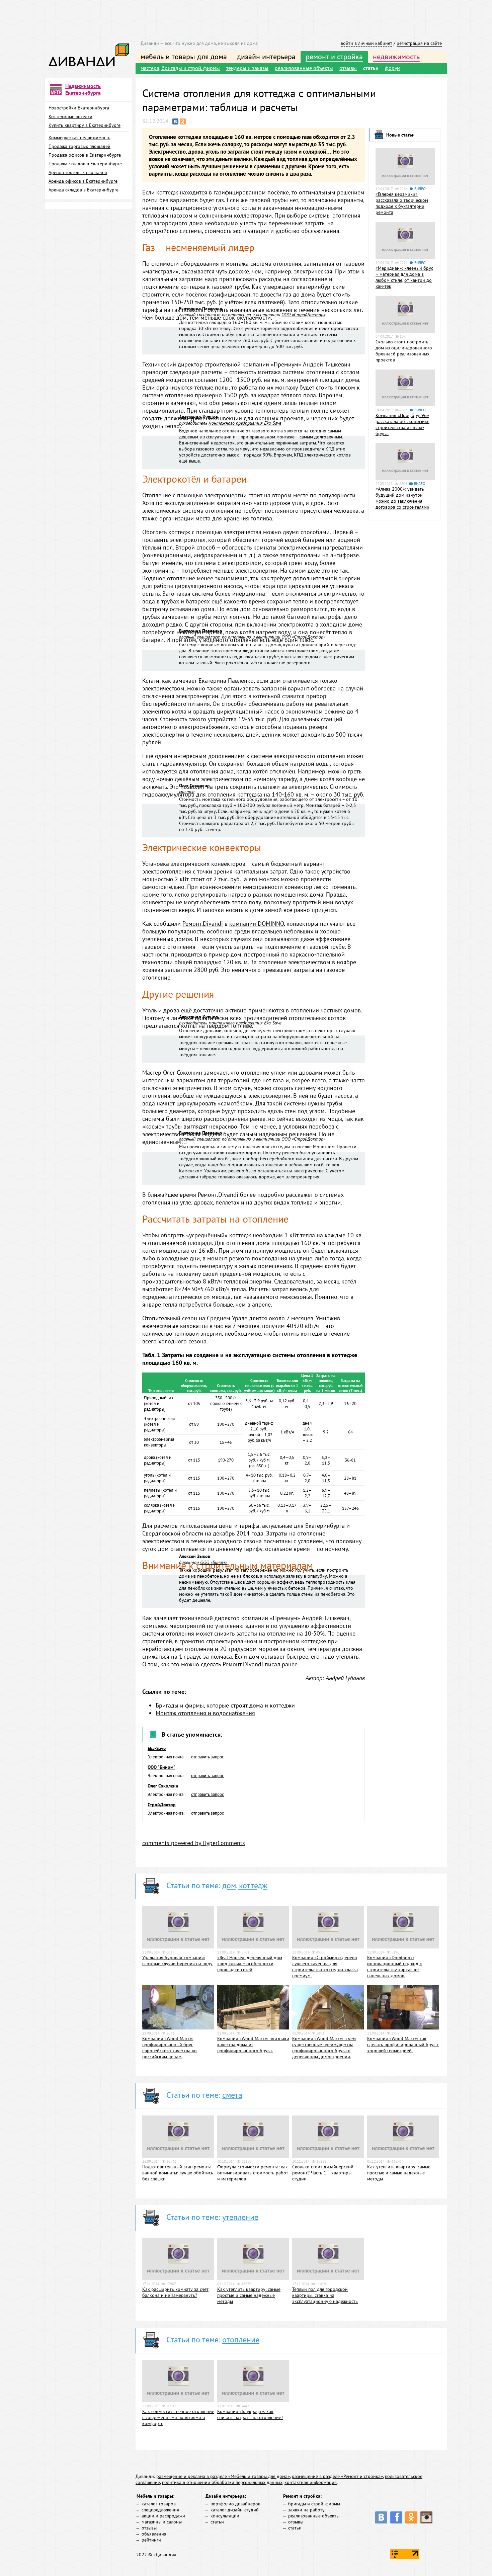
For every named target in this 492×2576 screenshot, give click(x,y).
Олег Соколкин (163, 1786)
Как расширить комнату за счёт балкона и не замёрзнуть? (175, 2292)
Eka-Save (157, 1748)
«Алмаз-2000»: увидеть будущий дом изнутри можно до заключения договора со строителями (402, 498)
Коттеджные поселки (70, 116)
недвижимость (396, 57)
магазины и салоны (162, 2522)
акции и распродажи (163, 2516)
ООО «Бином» (214, 1562)
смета (232, 2095)
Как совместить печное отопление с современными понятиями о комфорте (178, 2417)
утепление (240, 2217)
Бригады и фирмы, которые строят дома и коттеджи (225, 1705)
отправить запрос (208, 1757)
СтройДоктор (162, 1805)
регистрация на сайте (419, 43)
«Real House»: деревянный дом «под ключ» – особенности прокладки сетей (250, 1964)
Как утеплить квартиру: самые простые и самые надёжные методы (399, 2173)
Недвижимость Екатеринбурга (83, 89)
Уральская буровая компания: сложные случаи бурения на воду (177, 1961)
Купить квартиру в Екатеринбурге (85, 125)
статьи (371, 68)
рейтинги (151, 2540)
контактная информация (311, 2482)
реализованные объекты (304, 68)
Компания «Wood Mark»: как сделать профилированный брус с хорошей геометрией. (403, 2045)
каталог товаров (159, 2504)
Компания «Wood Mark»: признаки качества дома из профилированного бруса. (253, 2045)
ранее (290, 1664)
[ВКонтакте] (175, 121)
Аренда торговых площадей (78, 172)
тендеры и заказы (247, 68)
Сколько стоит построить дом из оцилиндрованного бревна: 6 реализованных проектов (404, 351)
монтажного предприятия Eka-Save (245, 423)
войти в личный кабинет (366, 43)
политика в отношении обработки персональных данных (222, 2482)
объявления (154, 2534)
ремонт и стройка (334, 57)
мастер (187, 792)
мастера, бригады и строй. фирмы (180, 68)
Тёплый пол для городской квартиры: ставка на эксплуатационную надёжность (325, 2295)
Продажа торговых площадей (79, 146)
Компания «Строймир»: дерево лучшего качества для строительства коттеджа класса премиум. (325, 1967)
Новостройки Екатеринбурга (79, 108)
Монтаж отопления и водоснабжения (205, 1713)
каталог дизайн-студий (235, 2510)
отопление (241, 2340)
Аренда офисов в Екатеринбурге (83, 181)
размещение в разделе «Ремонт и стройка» (337, 2476)
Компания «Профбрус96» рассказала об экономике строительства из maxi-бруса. (402, 424)
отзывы (348, 68)
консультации (225, 2516)
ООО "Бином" (161, 1767)
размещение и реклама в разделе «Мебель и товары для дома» (223, 2476)
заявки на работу (306, 2510)
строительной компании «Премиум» (253, 364)
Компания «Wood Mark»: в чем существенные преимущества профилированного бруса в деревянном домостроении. (324, 2048)
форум (393, 68)
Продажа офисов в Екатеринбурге (85, 155)
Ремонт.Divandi (203, 924)
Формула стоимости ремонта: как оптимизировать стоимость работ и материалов (253, 2173)
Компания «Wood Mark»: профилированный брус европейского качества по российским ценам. (170, 2048)
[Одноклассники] (183, 121)
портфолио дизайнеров (235, 2504)
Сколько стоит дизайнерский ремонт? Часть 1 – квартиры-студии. (323, 2173)
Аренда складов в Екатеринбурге (84, 190)
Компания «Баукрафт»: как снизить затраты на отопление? (250, 2414)
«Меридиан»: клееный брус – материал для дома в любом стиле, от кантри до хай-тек (404, 277)
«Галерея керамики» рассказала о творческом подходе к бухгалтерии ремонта (402, 203)
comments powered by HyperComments (194, 1843)
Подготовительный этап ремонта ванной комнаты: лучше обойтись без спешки (178, 2173)
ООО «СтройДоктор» (303, 315)
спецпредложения (160, 2510)
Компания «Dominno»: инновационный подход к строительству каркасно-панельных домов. (395, 1967)
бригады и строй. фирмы (314, 2504)
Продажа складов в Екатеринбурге (85, 164)
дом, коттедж (245, 1885)
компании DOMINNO (257, 924)
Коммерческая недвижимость (79, 138)
